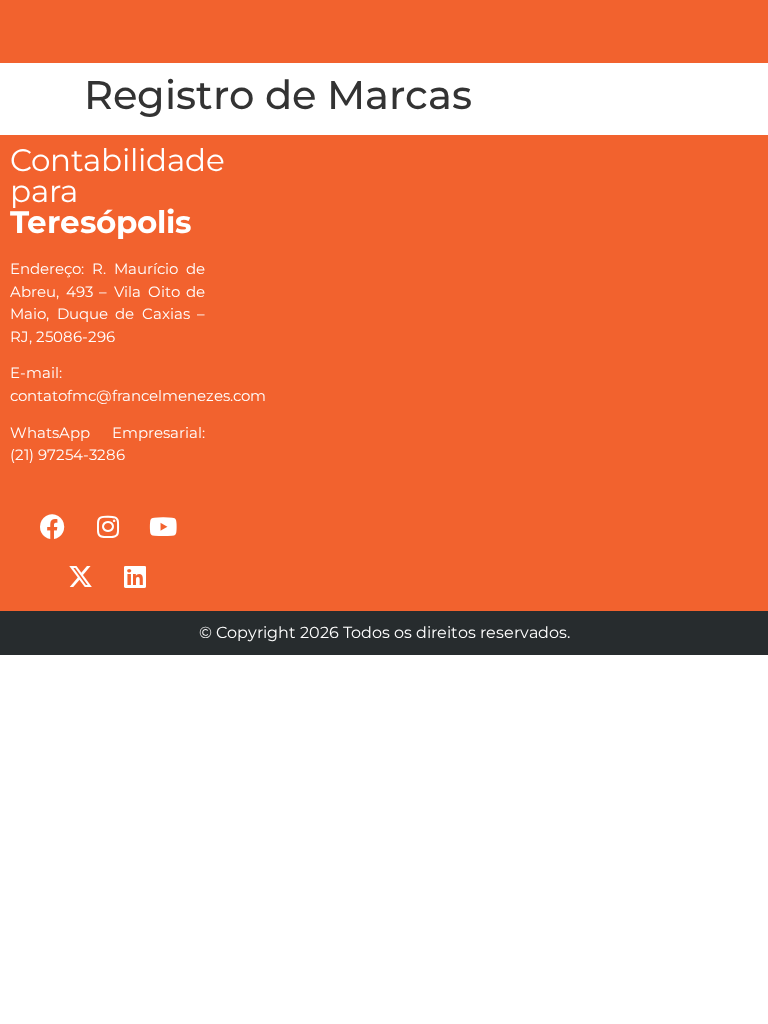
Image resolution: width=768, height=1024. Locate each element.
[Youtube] (163, 526)
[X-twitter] (80, 576)
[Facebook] (53, 526)
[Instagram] (108, 526)
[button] (425, 26)
